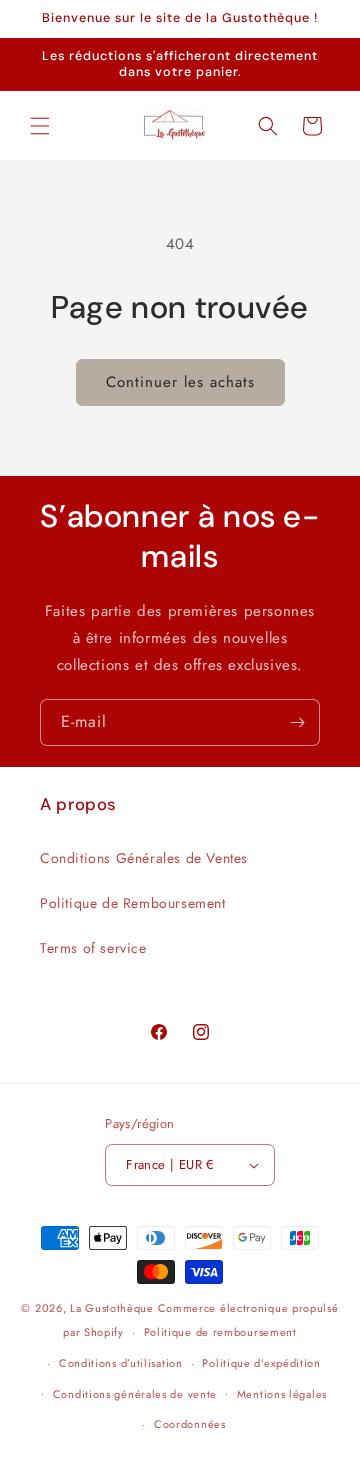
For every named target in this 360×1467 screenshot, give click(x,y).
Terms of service (93, 948)
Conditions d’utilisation (121, 1363)
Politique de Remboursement (133, 903)
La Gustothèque (112, 1308)
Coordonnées (190, 1424)
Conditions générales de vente (135, 1394)
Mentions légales (282, 1394)
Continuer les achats (180, 382)
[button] (40, 126)
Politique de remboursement (220, 1332)
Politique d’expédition (261, 1363)
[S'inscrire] (297, 722)
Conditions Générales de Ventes (144, 858)
